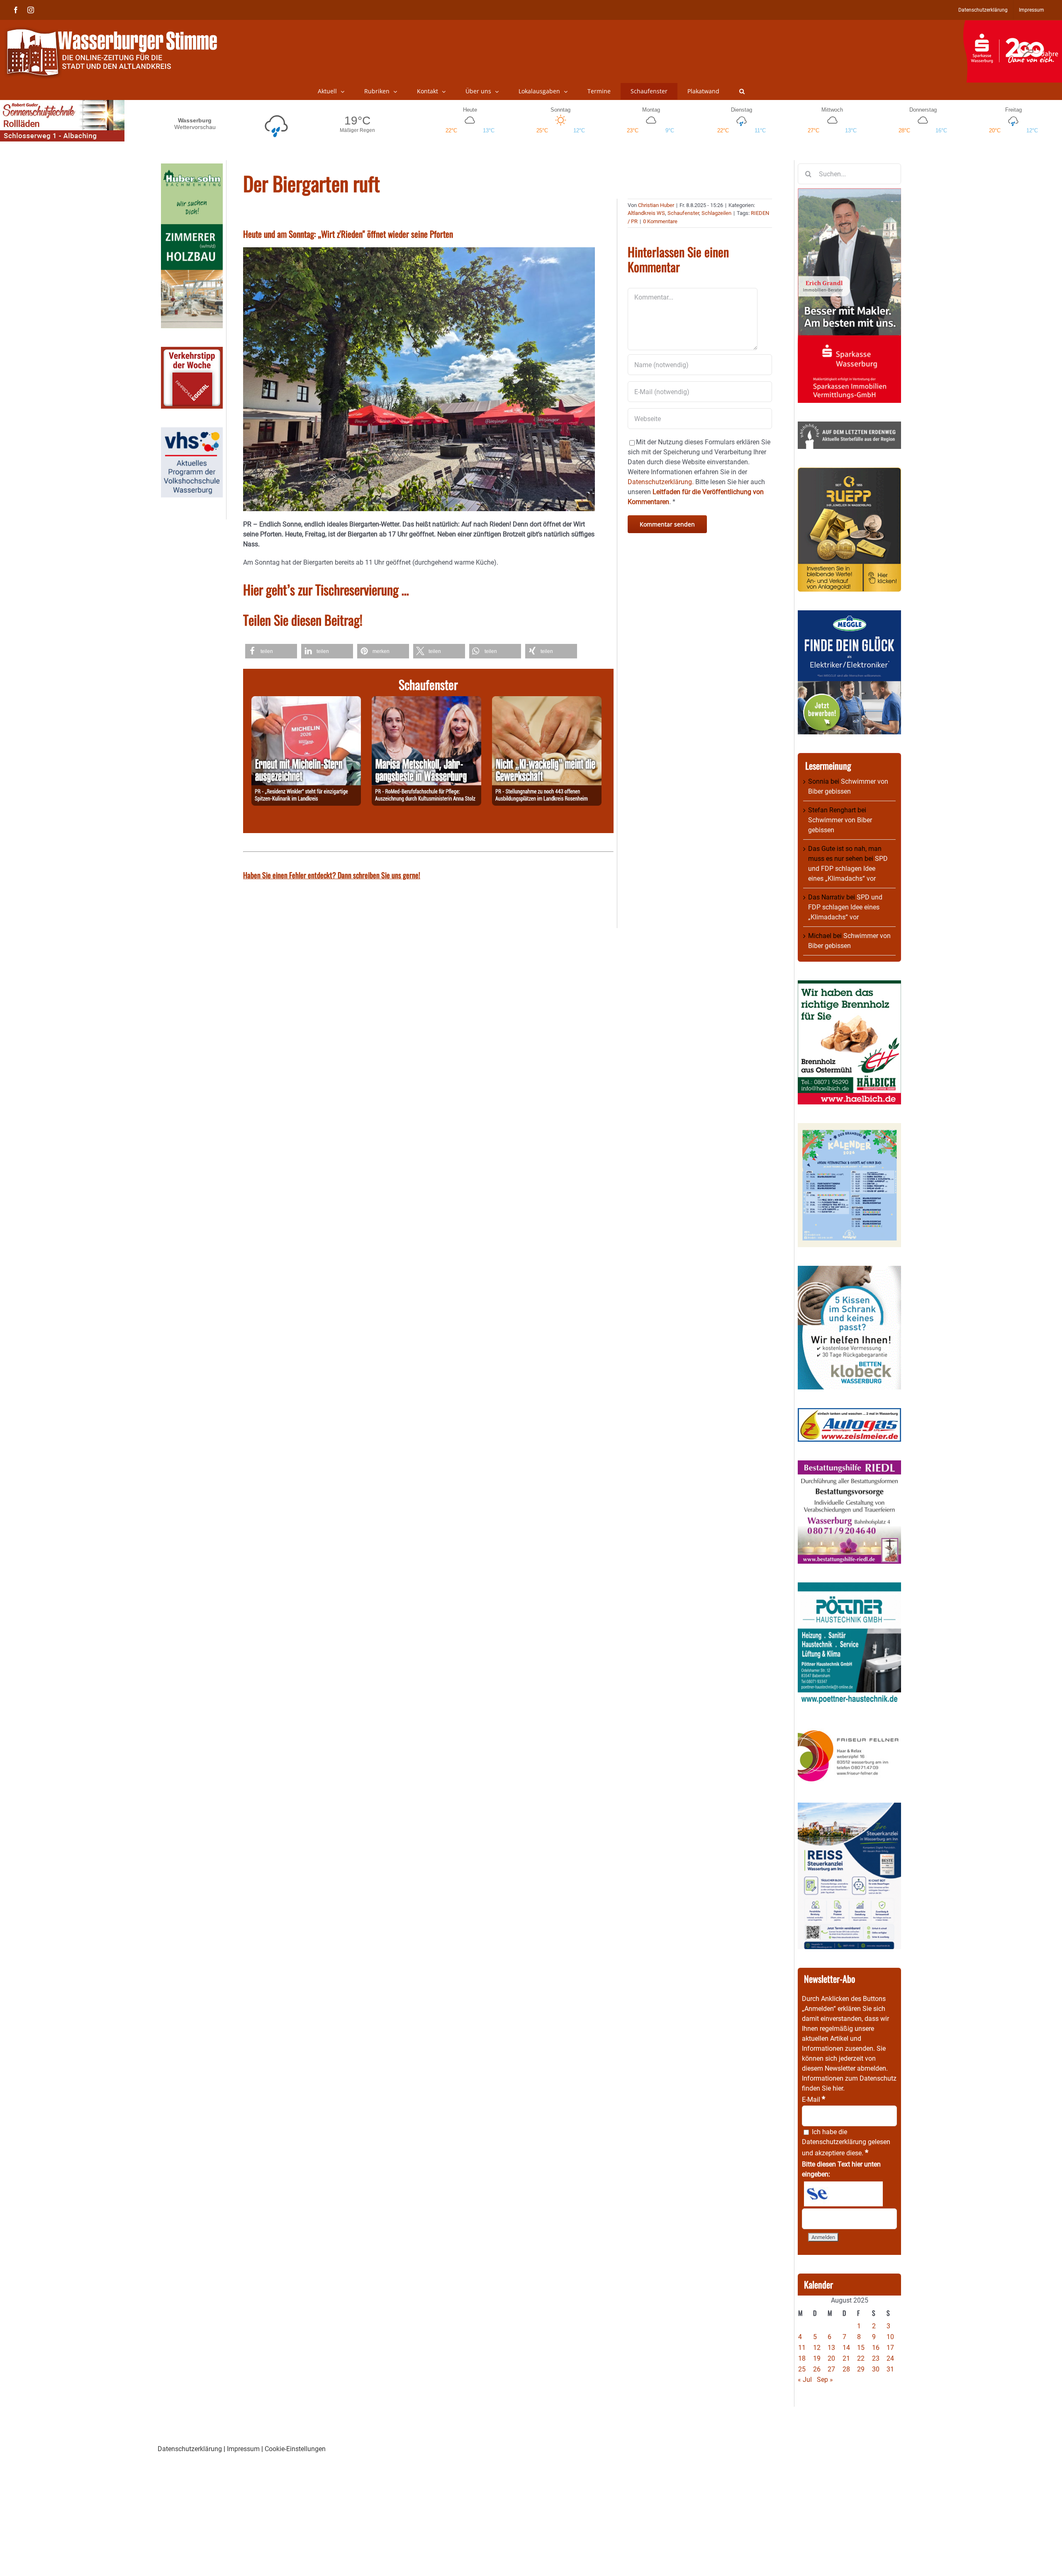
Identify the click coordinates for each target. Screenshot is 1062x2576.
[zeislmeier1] (849, 1413)
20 (831, 2358)
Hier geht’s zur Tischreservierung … (326, 589)
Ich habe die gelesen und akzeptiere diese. (846, 2142)
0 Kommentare (660, 221)
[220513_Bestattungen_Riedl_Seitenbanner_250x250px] (849, 1465)
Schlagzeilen (716, 213)
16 (876, 2348)
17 (890, 2348)
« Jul (805, 2380)
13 (831, 2348)
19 (817, 2358)
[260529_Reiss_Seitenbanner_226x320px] (849, 1807)
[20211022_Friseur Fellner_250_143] (849, 1730)
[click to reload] (843, 2194)
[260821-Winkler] (306, 701)
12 (817, 2348)
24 (890, 2358)
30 (876, 2369)
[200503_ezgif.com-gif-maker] (849, 1271)
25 (802, 2369)
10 (890, 2337)
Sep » (825, 2380)
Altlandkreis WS (646, 213)
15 (861, 2348)
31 (890, 2369)
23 (876, 2358)
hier (838, 2088)
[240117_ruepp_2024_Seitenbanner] (849, 472)
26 (817, 2369)
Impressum (243, 2449)
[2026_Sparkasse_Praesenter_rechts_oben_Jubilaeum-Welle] (1012, 24)
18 (802, 2358)
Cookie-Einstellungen (295, 2449)
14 (846, 2348)
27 (831, 2369)
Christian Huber (656, 205)
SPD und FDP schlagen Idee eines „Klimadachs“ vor (848, 869)
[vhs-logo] (192, 432)
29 (861, 2369)
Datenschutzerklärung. (661, 482)
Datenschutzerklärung (834, 2142)
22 (861, 2358)
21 (846, 2358)
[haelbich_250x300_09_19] (849, 985)
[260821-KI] (547, 701)
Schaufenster (683, 213)
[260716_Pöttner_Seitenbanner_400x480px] (849, 1587)
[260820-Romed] (426, 701)
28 (846, 2369)
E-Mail (814, 2100)
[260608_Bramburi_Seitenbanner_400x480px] (849, 1128)
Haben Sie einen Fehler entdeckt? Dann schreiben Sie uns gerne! (332, 875)
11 (802, 2348)
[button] (742, 91)
